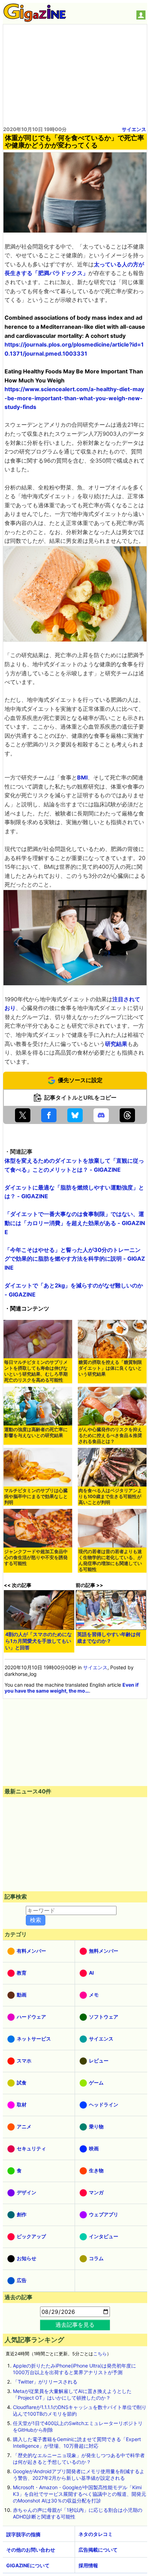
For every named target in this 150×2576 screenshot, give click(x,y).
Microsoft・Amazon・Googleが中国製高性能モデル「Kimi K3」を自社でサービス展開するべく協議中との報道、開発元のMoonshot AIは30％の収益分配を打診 (80, 2494)
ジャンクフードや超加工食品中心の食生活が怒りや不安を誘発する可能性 (36, 1557)
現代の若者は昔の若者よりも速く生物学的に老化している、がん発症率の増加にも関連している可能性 (110, 1560)
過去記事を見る (75, 2325)
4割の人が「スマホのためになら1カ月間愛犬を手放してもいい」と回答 (39, 1641)
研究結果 (116, 1044)
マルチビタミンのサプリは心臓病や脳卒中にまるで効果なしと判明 (36, 1496)
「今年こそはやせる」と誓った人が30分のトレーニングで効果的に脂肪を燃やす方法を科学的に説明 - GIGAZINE (75, 1259)
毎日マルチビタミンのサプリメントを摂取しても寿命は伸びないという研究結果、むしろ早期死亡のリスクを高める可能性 (36, 1371)
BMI (82, 777)
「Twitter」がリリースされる (45, 2382)
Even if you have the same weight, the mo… (72, 1688)
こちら (100, 2354)
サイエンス (134, 129)
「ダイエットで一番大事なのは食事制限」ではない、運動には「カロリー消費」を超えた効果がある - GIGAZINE (75, 1223)
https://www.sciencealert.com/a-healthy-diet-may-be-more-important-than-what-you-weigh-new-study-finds (74, 398)
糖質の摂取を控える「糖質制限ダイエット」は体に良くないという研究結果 (110, 1368)
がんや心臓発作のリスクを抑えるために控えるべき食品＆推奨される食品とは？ (110, 1435)
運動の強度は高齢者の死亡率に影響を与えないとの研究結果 (36, 1433)
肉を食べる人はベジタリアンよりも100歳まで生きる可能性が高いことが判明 (110, 1496)
